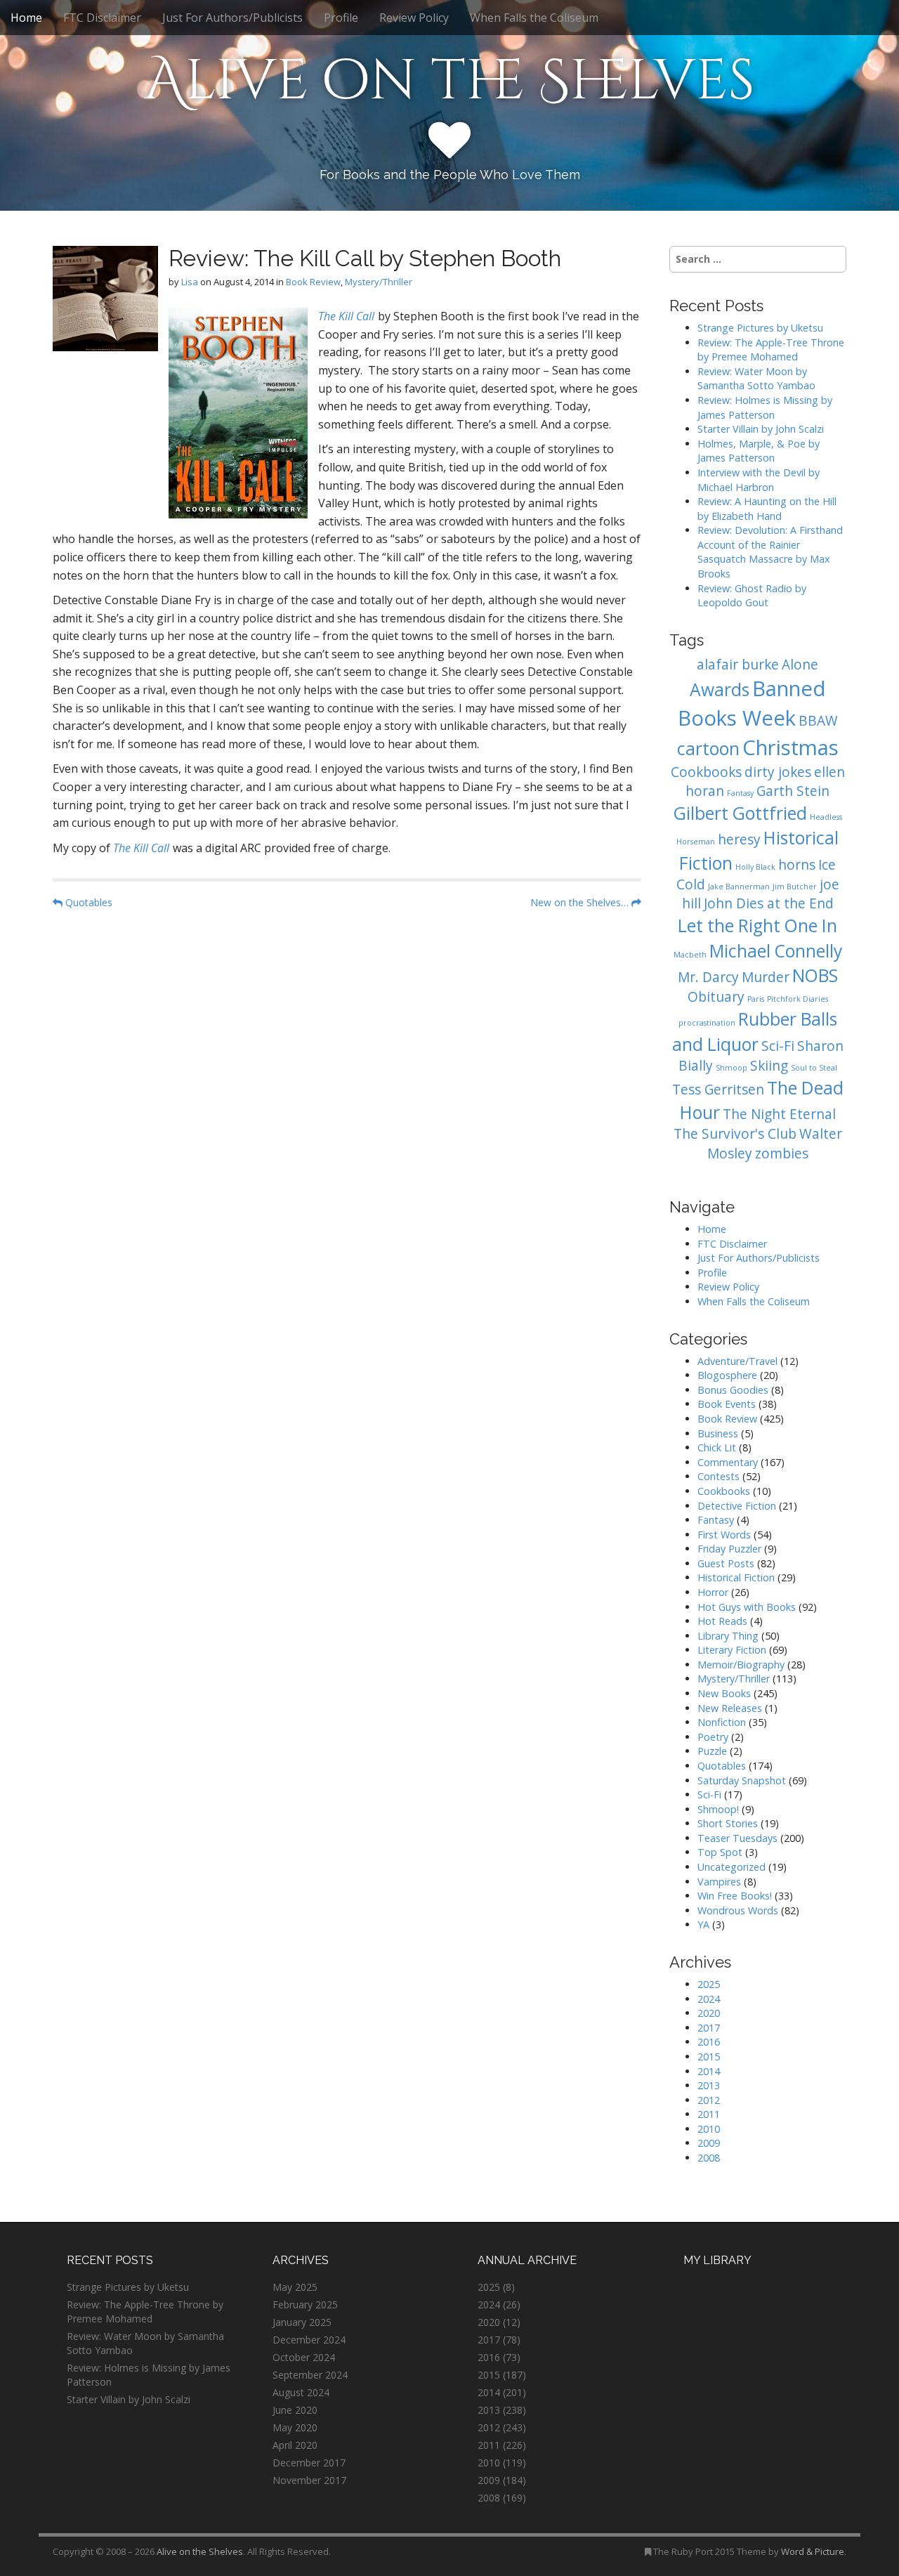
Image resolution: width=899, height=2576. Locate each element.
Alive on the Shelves (450, 81)
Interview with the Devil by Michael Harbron (759, 480)
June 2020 (295, 2410)
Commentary (728, 1462)
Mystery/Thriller (379, 282)
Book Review (313, 282)
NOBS (815, 975)
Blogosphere (727, 1375)
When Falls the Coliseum (534, 18)
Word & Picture (813, 2551)
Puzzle (712, 1751)
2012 (709, 2100)
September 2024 (310, 2375)
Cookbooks (706, 772)
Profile (341, 18)
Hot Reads (722, 1621)
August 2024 (301, 2392)
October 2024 (304, 2357)
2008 (709, 2158)
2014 (709, 2071)
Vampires (719, 1882)
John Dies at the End (769, 903)
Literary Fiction (732, 1650)
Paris (756, 999)
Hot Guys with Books (747, 1607)
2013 (709, 2085)
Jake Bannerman (739, 887)
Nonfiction (722, 1722)
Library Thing (728, 1636)
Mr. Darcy (708, 977)
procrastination (707, 1023)
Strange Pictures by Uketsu (760, 328)
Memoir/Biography (741, 1665)
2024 (709, 1999)
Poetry (713, 1737)
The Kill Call (346, 316)
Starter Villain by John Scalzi (761, 429)
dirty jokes (778, 772)
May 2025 (295, 2287)
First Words (724, 1535)
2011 (709, 2114)
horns (797, 865)
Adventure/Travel (737, 1361)
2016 (709, 2042)
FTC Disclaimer (102, 18)
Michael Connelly (776, 951)
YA (703, 1924)
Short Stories (728, 1823)
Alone (800, 665)
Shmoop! (718, 1809)
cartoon (708, 748)
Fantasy (740, 793)
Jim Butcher (795, 887)
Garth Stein (793, 791)
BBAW (818, 721)
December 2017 (309, 2463)
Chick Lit (717, 1447)
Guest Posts (726, 1563)
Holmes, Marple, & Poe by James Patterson (759, 451)
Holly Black (755, 867)
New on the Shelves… (581, 902)
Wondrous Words (738, 1910)
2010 (709, 2129)
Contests (718, 1476)
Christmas (790, 747)
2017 (709, 2028)
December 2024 (309, 2340)
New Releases (730, 1708)
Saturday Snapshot (742, 1780)
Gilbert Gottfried (740, 813)
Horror (713, 1592)
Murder (766, 977)
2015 (709, 2057)
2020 (709, 2013)
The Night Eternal (779, 1114)
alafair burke (738, 665)
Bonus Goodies (733, 1390)
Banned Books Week (752, 703)
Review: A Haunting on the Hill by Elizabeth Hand (767, 509)
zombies (782, 1153)
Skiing (769, 1066)
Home (26, 18)
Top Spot (720, 1852)
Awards (720, 689)
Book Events (727, 1404)
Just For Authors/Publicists (232, 18)
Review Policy (414, 18)
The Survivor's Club (735, 1134)
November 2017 (309, 2480)
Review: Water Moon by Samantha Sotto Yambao (758, 379)
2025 (709, 1984)
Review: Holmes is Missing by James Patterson (765, 407)
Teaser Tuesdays (737, 1838)
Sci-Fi (778, 1046)
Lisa (190, 282)
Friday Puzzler (729, 1549)
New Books (724, 1693)
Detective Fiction (737, 1506)
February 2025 (305, 2304)
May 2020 (295, 2427)
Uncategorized (731, 1867)
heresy (739, 839)
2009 (709, 2143)
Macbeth (690, 955)
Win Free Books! (735, 1896)
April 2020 (295, 2445)
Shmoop (731, 1068)
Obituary (716, 997)
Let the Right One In (757, 926)
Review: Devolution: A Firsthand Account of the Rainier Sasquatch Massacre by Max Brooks (770, 552)
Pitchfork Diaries (798, 999)
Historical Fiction (736, 1577)
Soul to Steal (814, 1068)
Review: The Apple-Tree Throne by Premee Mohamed (771, 350)
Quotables (87, 902)
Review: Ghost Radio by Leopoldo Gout (752, 596)
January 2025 (302, 2322)
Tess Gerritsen (718, 1090)
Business (718, 1433)
